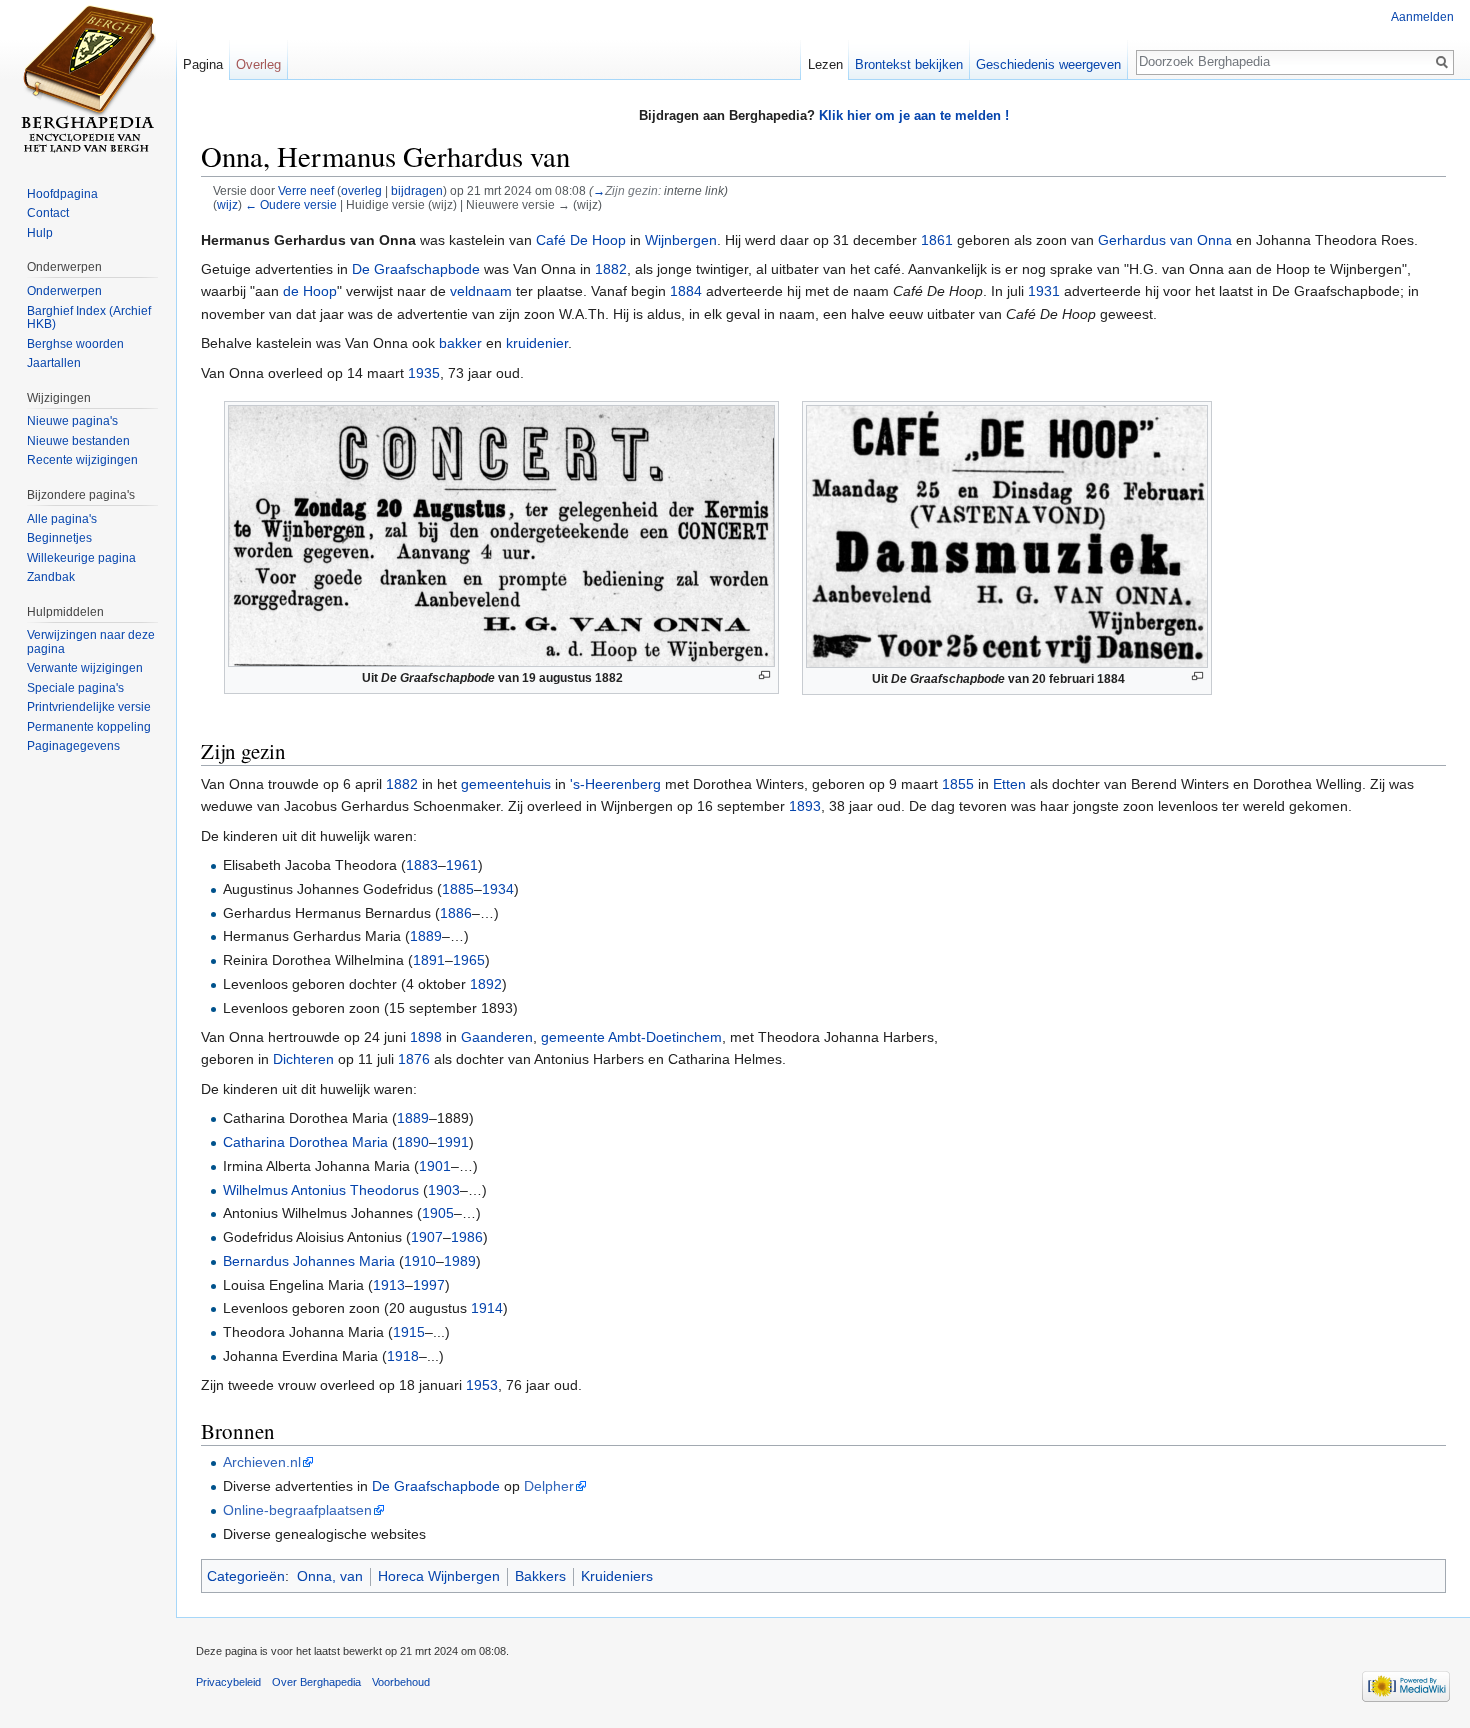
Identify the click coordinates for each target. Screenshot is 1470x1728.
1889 (426, 936)
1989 (460, 1261)
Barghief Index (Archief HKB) (89, 318)
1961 (462, 865)
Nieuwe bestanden (78, 441)
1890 (413, 1142)
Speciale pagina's (75, 688)
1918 (403, 1356)
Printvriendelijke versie (89, 707)
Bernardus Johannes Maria (309, 1261)
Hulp (40, 233)
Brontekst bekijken (909, 64)
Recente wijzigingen (82, 460)
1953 (482, 1385)
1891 (429, 960)
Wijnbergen (681, 240)
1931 (1044, 291)
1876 (414, 1059)
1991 (453, 1142)
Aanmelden (1422, 17)
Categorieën (246, 1576)
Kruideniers (617, 1576)
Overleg (258, 64)
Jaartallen (54, 363)
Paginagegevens (73, 746)
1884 (686, 291)
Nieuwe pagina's (72, 421)
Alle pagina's (62, 519)
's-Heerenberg (615, 784)
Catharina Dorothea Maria (305, 1142)
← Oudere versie (291, 204)
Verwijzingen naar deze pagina (91, 642)
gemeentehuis (506, 784)
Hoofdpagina (62, 194)
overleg (361, 190)
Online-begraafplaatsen (297, 1510)
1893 (805, 806)
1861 (937, 240)
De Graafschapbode (416, 269)
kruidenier (537, 343)
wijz (227, 204)
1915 (409, 1332)
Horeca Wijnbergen (439, 1576)
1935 (424, 373)
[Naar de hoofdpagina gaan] (88, 80)
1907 (427, 1237)
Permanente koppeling (89, 727)
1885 (458, 889)
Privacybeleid (228, 1682)
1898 (426, 1037)
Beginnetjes (59, 538)
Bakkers (540, 1576)
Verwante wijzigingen (85, 668)
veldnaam (481, 291)
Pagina (203, 64)
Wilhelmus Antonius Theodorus (321, 1190)
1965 (469, 960)
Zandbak (51, 577)
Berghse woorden (75, 344)
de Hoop (310, 291)
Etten (1009, 784)
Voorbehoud (401, 1682)
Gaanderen (497, 1037)
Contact (48, 213)
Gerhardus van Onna (1165, 240)
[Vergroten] (764, 675)
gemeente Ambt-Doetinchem (631, 1037)
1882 (611, 269)
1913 (389, 1285)
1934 (498, 889)
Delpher (549, 1486)
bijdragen (417, 190)
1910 (420, 1261)
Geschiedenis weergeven (1048, 64)
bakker (460, 343)
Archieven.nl (262, 1462)
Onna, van (330, 1576)
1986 (467, 1237)
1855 (958, 784)
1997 (429, 1285)
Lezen (825, 64)
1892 (486, 984)
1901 (435, 1166)
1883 (422, 865)
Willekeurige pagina (81, 558)
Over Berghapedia (316, 1682)
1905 (438, 1213)
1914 (487, 1308)
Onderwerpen (64, 291)
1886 (456, 913)
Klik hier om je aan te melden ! (914, 115)
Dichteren (303, 1059)
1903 (444, 1190)
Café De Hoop (581, 240)
